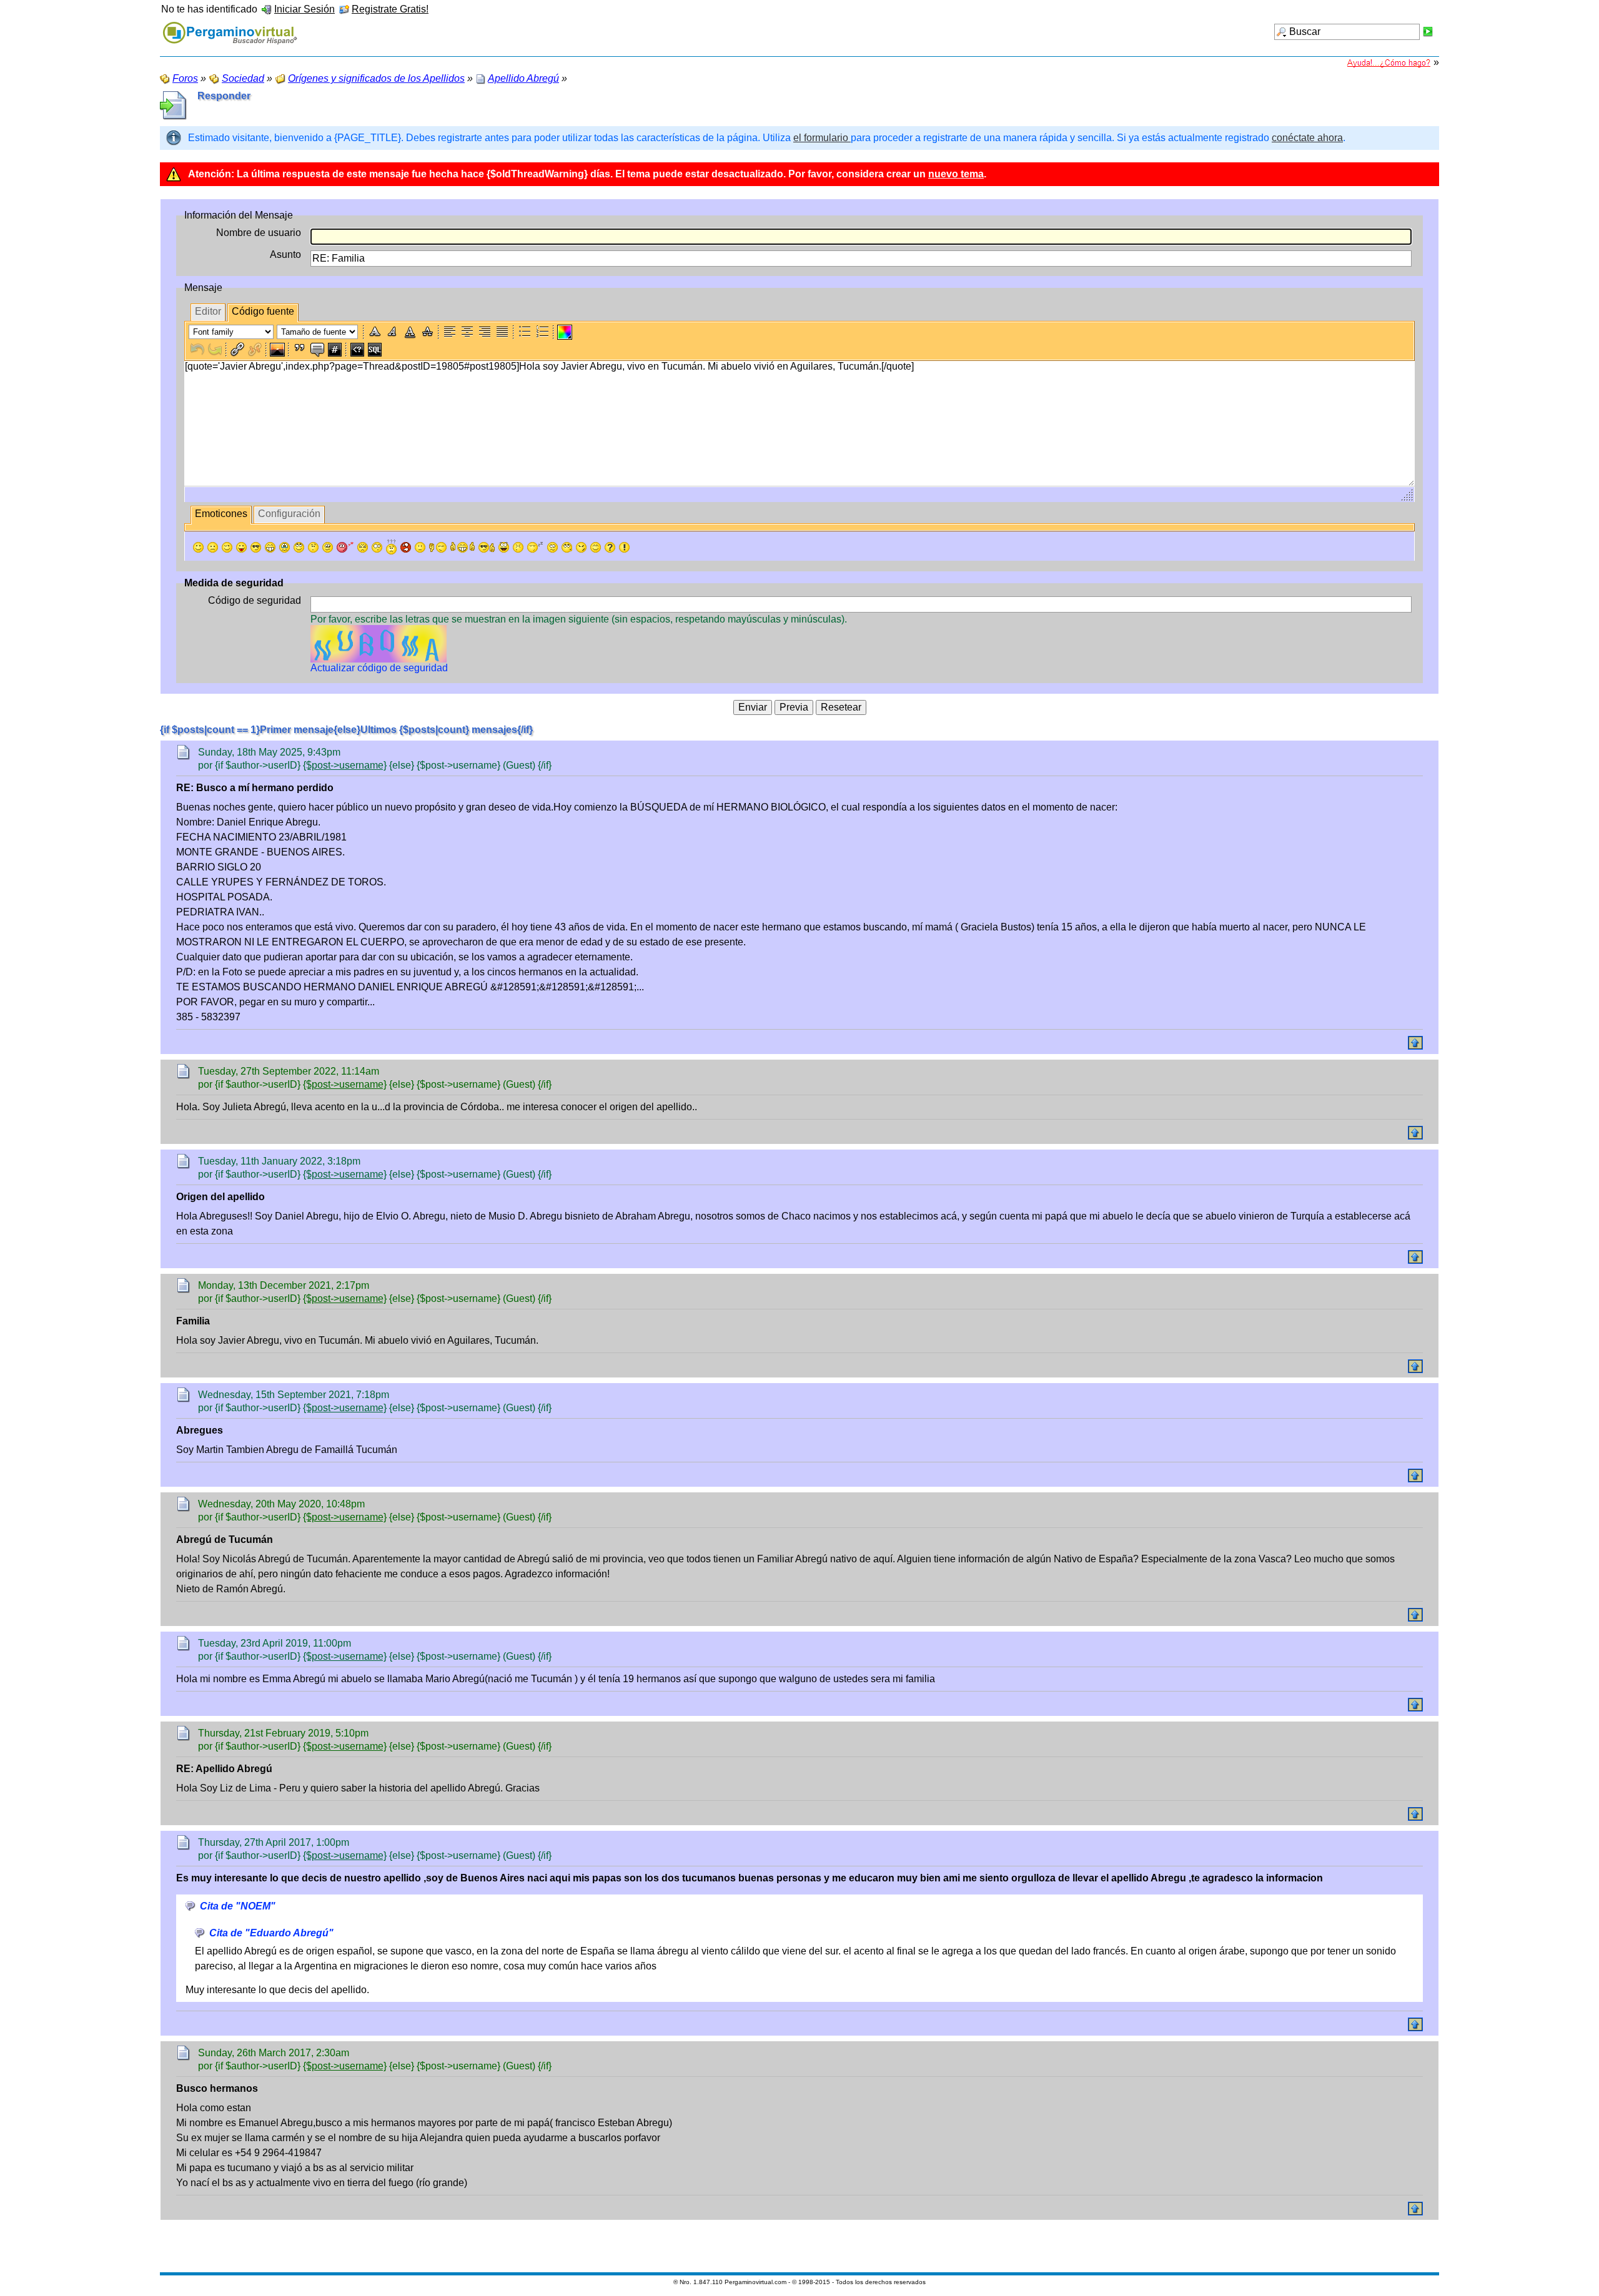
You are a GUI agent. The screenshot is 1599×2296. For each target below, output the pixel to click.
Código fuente (263, 311)
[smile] (198, 547)
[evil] (581, 547)
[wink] (227, 547)
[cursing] (406, 547)
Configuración (289, 514)
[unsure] (328, 547)
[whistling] (567, 547)
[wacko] (552, 547)
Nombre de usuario (259, 233)
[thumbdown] (438, 547)
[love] (345, 547)
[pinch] (518, 547)
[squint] (596, 547)
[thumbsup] (463, 547)
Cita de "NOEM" (238, 1906)
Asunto (285, 254)
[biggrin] (270, 547)
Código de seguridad (255, 600)
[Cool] (256, 547)
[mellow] (420, 547)
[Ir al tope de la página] (1415, 1043)
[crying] (285, 547)
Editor (208, 311)
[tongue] (241, 547)
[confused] (391, 547)
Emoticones (221, 514)
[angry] (363, 547)
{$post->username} (345, 765)
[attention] (624, 547)
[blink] (377, 547)
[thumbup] (487, 547)
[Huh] (313, 547)
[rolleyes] (299, 547)
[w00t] (504, 547)
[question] (610, 547)
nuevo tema (956, 174)
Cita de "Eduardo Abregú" (271, 1933)
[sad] (213, 547)
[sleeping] (535, 547)
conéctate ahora (1307, 138)
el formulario (822, 138)
